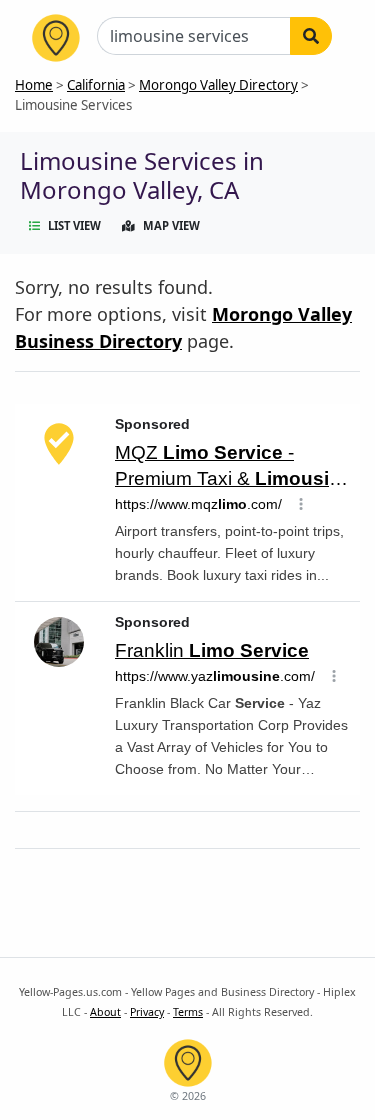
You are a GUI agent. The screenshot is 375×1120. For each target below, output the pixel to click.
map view (171, 225)
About (105, 1012)
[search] (311, 36)
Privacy (147, 1012)
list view (74, 225)
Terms (188, 1012)
